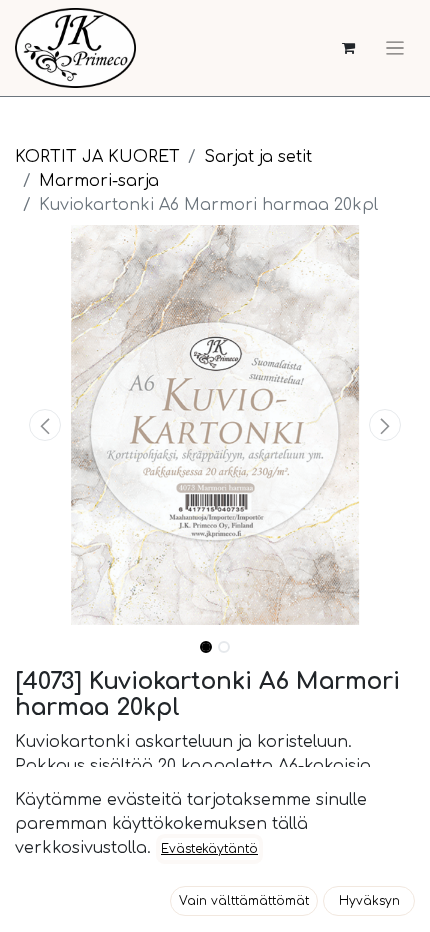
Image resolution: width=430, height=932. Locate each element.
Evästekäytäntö (209, 849)
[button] (45, 425)
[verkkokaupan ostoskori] (348, 48)
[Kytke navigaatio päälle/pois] (395, 48)
